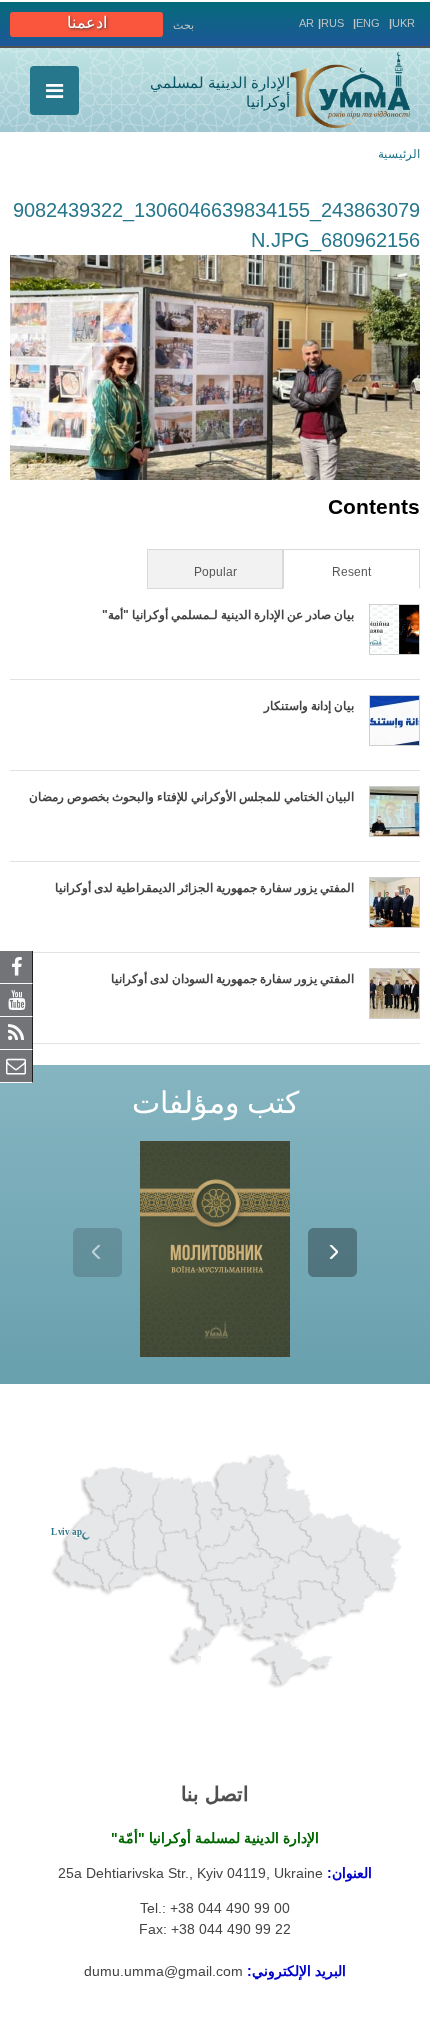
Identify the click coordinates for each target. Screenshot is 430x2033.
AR (306, 23)
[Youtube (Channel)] (16, 999)
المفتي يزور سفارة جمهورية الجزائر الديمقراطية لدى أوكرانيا (204, 888)
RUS (332, 23)
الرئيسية (399, 154)
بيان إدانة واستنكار (309, 706)
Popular (215, 572)
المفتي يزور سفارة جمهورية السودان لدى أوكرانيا (232, 979)
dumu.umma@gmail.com (163, 1971)
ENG (368, 23)
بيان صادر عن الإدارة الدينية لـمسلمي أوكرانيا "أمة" (228, 615)
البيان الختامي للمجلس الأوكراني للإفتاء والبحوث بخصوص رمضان (191, 797)
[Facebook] (16, 966)
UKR (403, 23)
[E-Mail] (16, 1065)
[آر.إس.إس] (16, 1032)
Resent (328, 572)
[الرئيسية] (350, 90)
